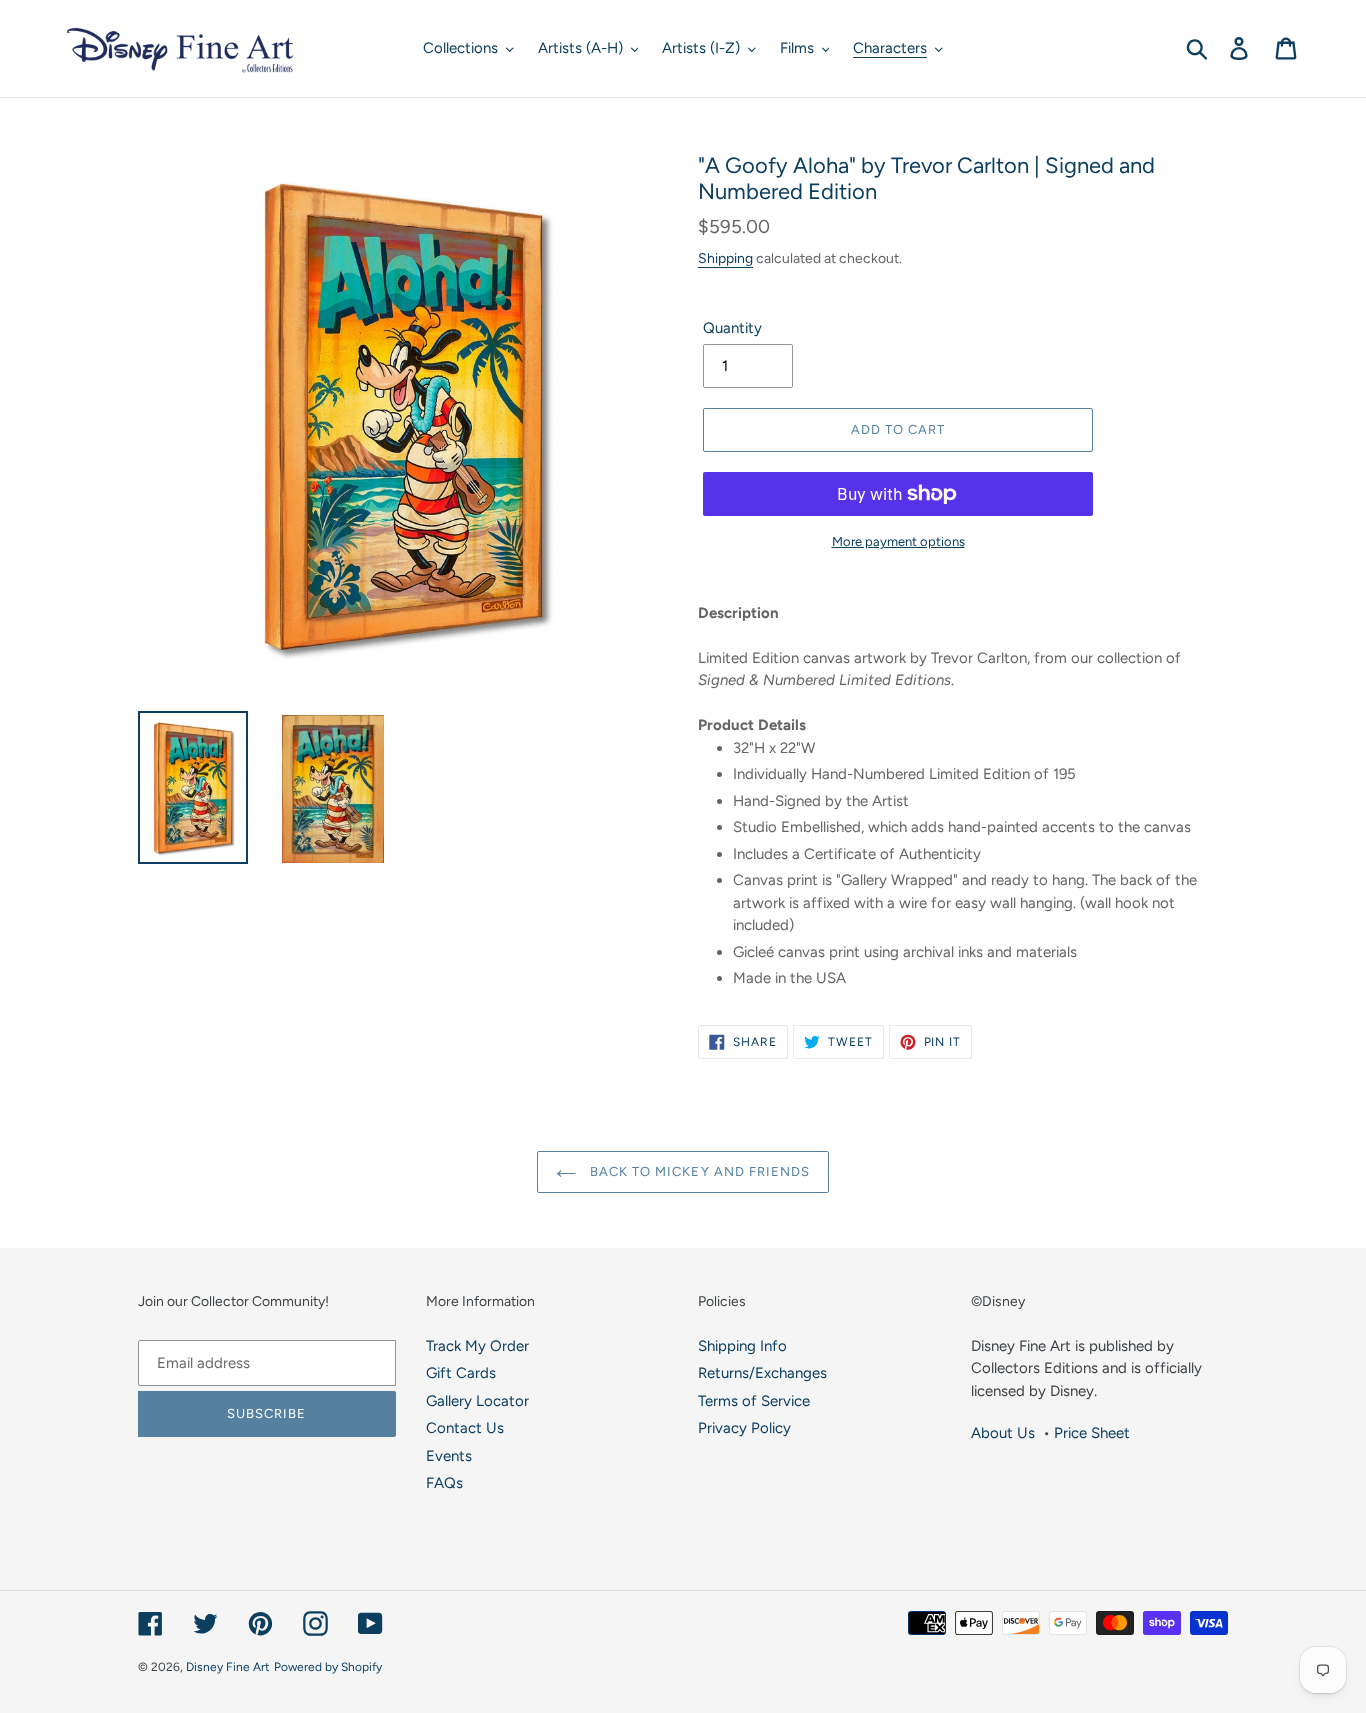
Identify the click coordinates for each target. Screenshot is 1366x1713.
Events (449, 1456)
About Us (1003, 1433)
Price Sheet (1092, 1433)
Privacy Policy (744, 1428)
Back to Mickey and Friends (698, 1171)
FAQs (444, 1483)
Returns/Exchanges (762, 1373)
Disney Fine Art (228, 1667)
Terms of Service (754, 1401)
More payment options (898, 541)
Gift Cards (461, 1373)
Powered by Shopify (328, 1667)
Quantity (732, 328)
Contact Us (465, 1428)
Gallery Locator (477, 1401)
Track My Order (477, 1346)
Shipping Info (742, 1346)
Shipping (725, 258)
